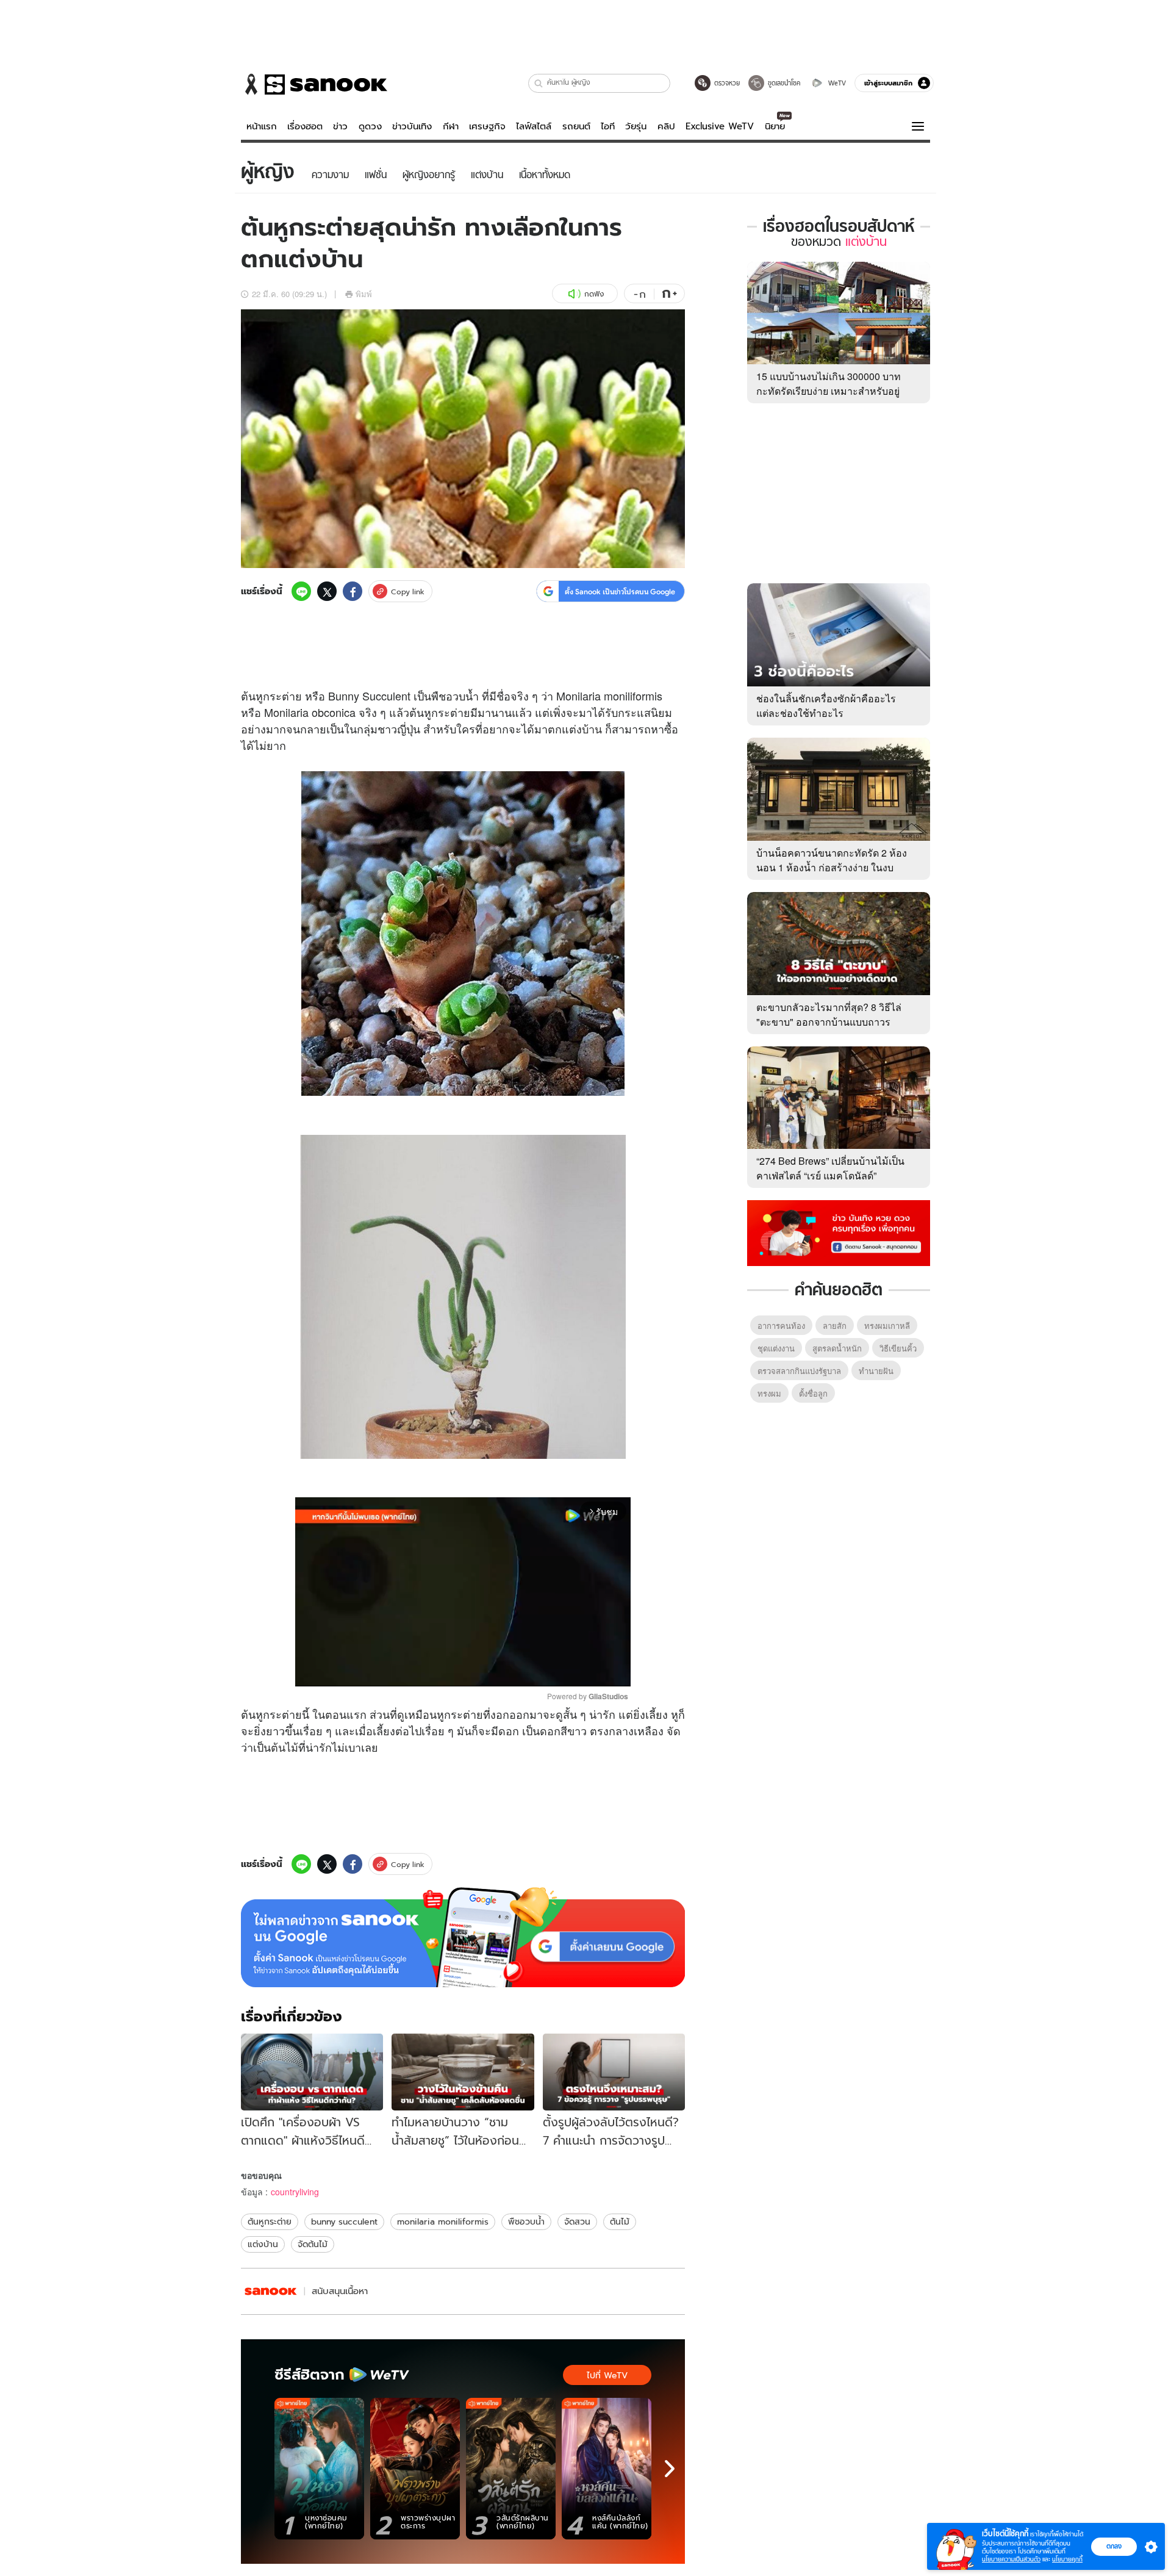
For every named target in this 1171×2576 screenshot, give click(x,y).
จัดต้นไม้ (313, 2244)
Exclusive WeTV (720, 126)
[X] (327, 591)
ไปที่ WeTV (607, 2375)
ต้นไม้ (285, 1747)
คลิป (666, 126)
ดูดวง (370, 126)
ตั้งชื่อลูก (813, 1393)
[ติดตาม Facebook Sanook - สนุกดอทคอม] (839, 1232)
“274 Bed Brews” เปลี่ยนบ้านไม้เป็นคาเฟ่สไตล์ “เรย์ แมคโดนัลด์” (830, 1168)
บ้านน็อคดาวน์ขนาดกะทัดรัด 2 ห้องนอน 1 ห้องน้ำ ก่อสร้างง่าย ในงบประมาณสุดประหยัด (832, 867)
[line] (301, 591)
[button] (539, 83)
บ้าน (592, 729)
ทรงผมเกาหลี (887, 1326)
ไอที (608, 126)
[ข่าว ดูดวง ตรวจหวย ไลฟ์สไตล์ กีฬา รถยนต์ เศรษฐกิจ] (314, 84)
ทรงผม (769, 1393)
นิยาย (775, 126)
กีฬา (451, 126)
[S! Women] (271, 2291)
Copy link (408, 592)
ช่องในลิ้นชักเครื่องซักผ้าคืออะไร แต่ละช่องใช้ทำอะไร (826, 706)
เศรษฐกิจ (487, 126)
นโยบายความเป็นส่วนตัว (1011, 2559)
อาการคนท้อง (781, 1326)
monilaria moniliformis (443, 2222)
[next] (670, 2469)
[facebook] (353, 591)
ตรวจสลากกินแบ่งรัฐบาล (799, 1371)
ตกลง (1114, 2546)
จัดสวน (577, 2222)
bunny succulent (344, 2222)
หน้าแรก (262, 126)
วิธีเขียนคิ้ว (898, 1348)
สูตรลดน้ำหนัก (837, 1348)
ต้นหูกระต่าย (270, 2222)
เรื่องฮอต (305, 126)
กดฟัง (594, 294)
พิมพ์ (364, 294)
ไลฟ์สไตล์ (534, 126)
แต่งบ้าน (263, 2244)
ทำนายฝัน (876, 1371)
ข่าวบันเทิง (412, 126)
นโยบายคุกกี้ (1067, 2559)
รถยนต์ (576, 126)
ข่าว (340, 126)
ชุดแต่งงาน (776, 1348)
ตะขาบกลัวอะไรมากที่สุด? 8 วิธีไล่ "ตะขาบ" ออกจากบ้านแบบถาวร (829, 1014)
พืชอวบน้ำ (526, 2222)
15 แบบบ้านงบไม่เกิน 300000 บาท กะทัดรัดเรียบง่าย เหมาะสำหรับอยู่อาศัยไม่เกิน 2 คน (829, 391)
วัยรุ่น (636, 126)
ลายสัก (835, 1326)
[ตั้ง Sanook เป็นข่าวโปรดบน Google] (463, 1937)
